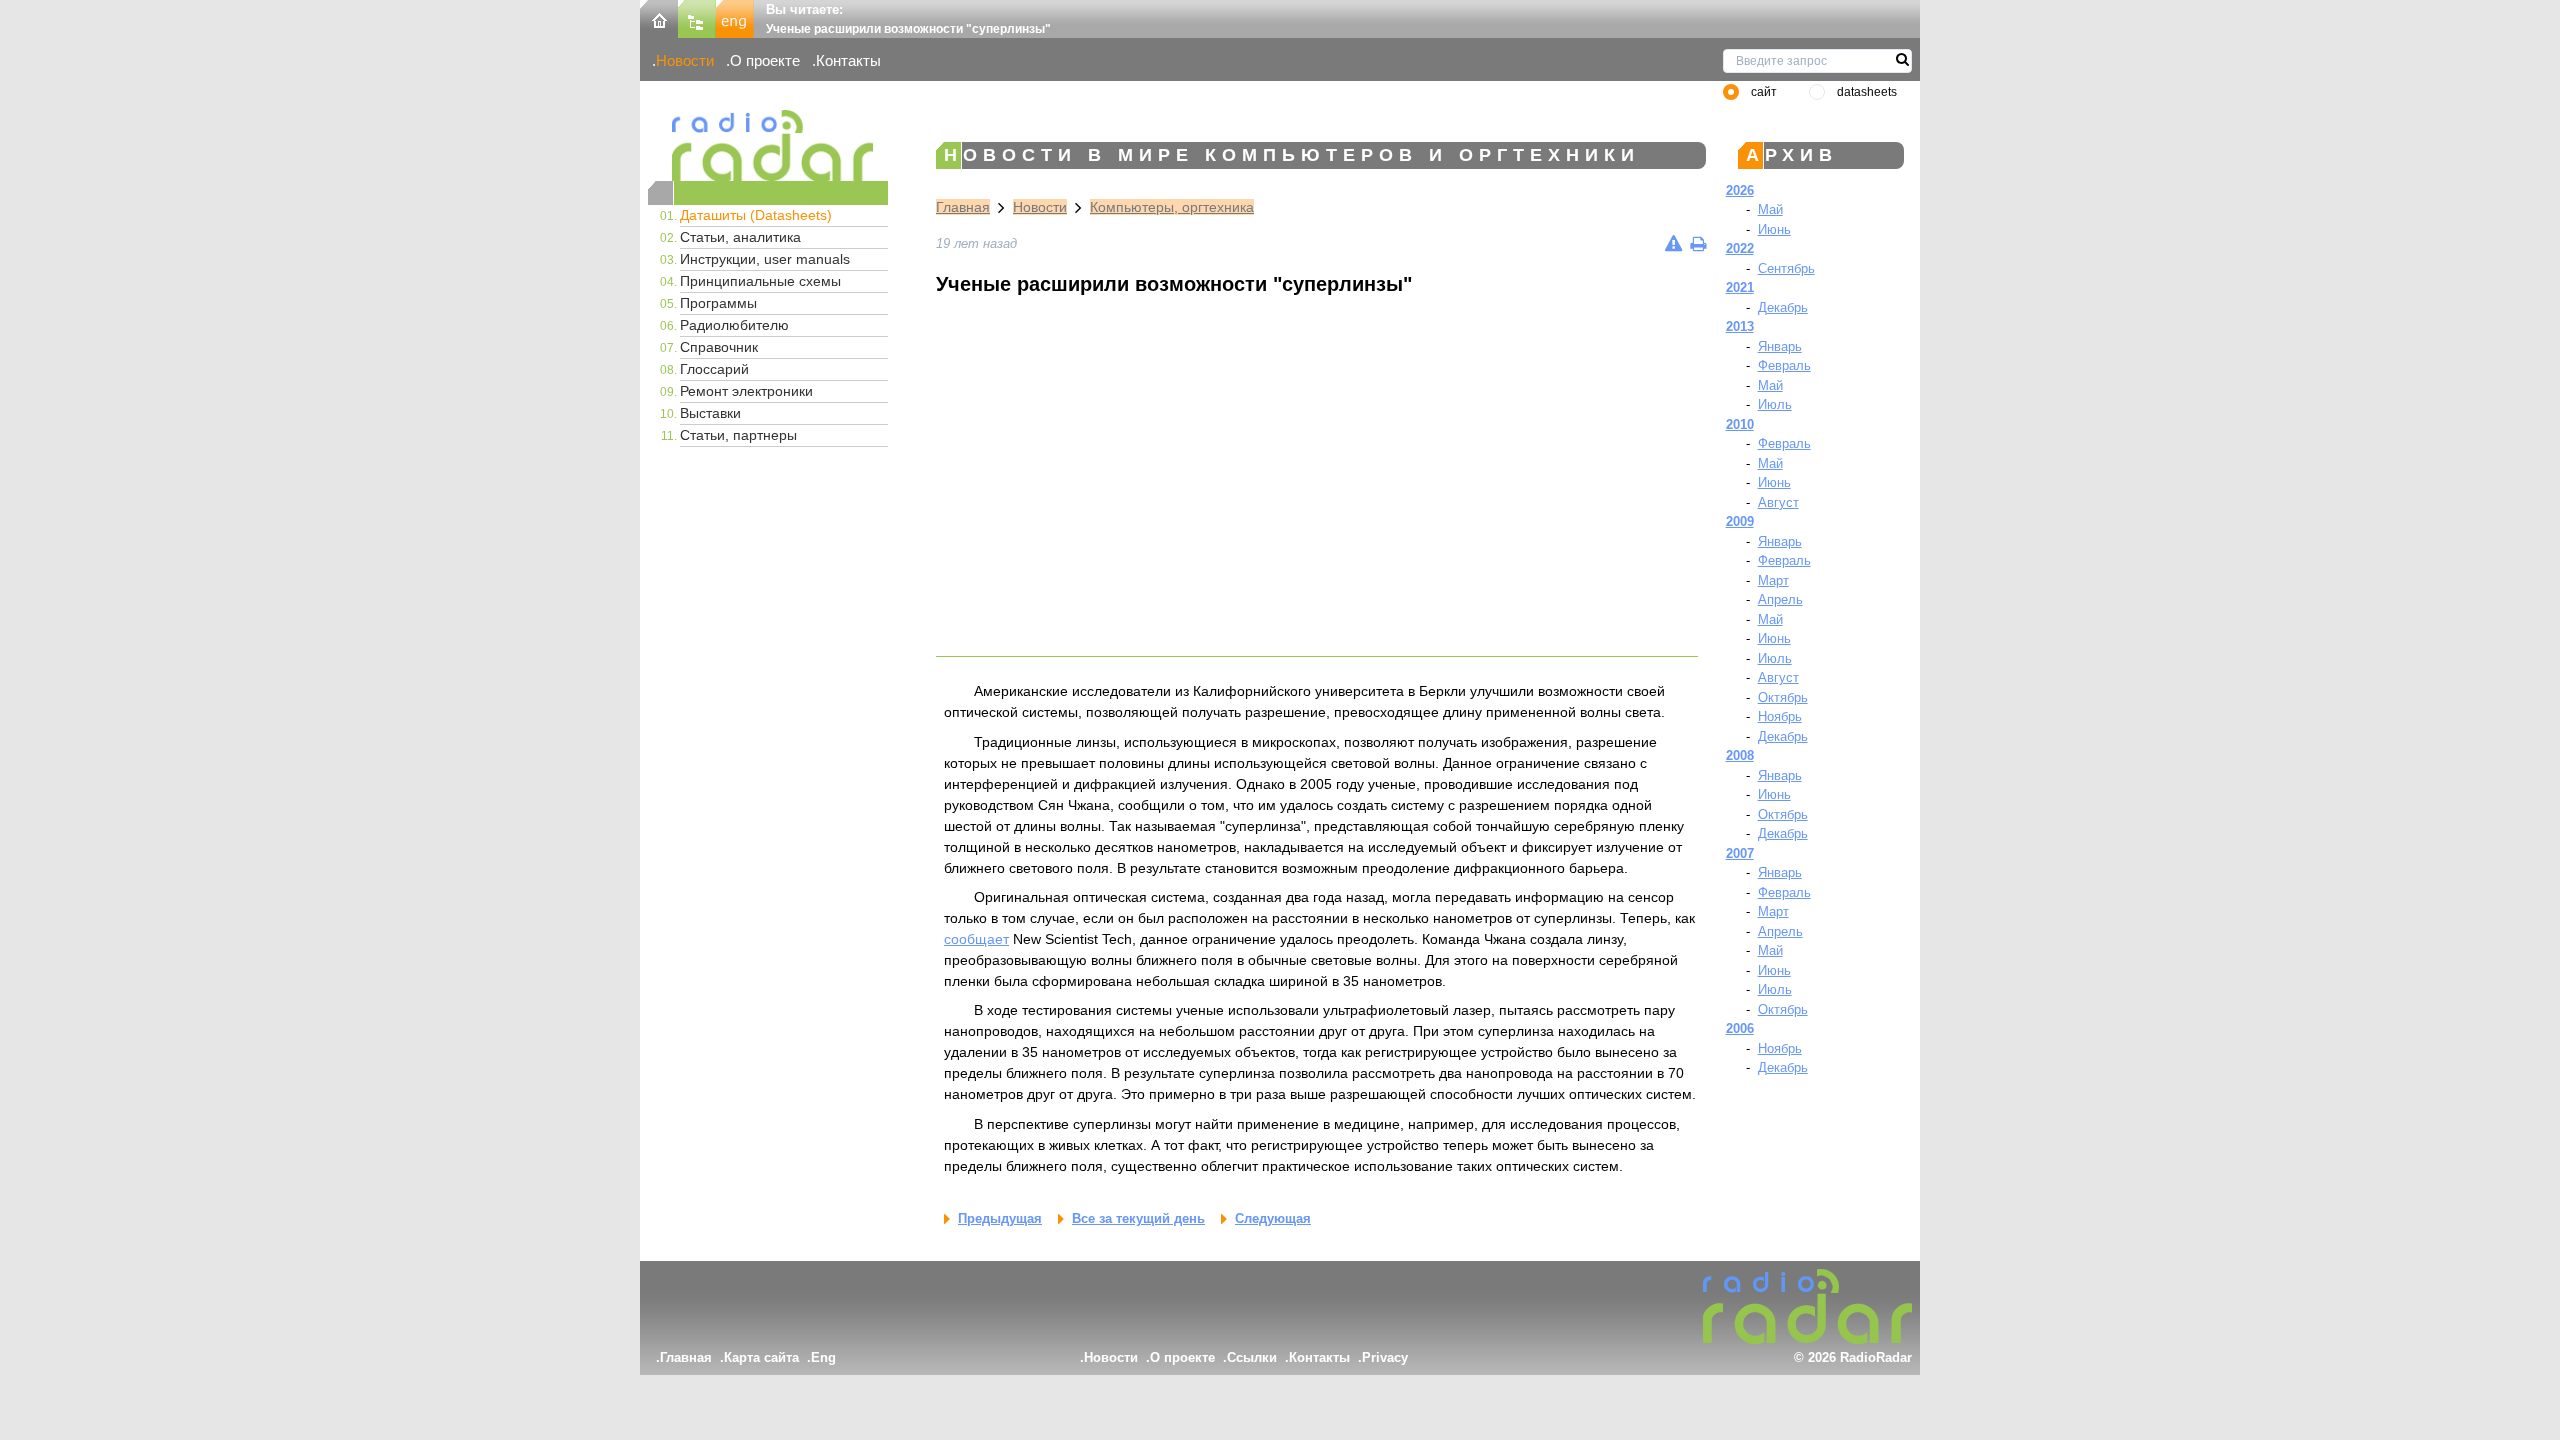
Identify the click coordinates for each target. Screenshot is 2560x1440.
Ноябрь (1780, 716)
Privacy (1385, 1357)
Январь (1780, 346)
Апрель (1780, 599)
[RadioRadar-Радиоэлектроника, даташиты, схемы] (659, 17)
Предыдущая (1000, 1218)
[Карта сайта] (697, 17)
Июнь (1774, 229)
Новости (685, 60)
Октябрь (1783, 697)
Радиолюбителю (734, 325)
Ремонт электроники (746, 391)
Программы (718, 303)
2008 (1740, 755)
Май (1770, 209)
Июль (1775, 404)
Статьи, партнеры (738, 435)
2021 (1740, 287)
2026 (1740, 190)
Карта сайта (761, 1357)
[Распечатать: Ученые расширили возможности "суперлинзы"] (1698, 243)
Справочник (719, 347)
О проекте (765, 60)
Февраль (1784, 365)
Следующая (1273, 1218)
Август (1778, 502)
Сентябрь (1786, 268)
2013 (1740, 326)
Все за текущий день (1138, 1218)
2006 (1740, 1028)
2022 (1740, 248)
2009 (1740, 521)
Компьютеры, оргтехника (1172, 207)
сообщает (976, 939)
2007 (1740, 853)
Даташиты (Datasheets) (756, 215)
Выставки (710, 413)
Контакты (848, 60)
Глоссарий (714, 369)
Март (1773, 580)
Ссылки (1252, 1357)
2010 (1740, 424)
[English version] (735, 17)
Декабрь (1783, 307)
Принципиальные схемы (760, 281)
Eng (823, 1357)
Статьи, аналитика (740, 237)
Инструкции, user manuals (765, 259)
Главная (963, 207)
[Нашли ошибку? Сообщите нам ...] (1673, 243)
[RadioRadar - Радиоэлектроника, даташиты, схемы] (768, 145)
